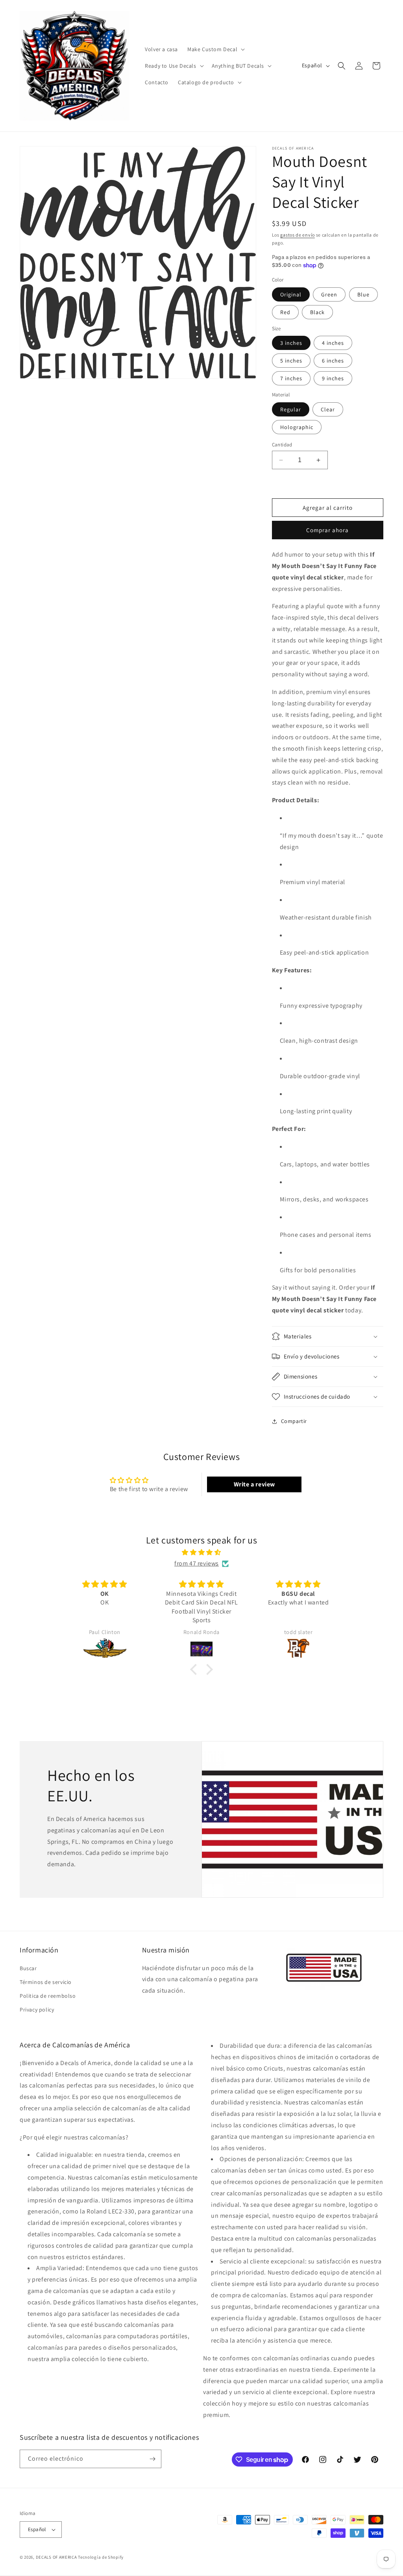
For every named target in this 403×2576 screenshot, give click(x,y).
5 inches (291, 361)
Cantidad (282, 445)
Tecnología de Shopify (101, 2557)
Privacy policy (37, 2010)
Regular (291, 409)
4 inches (333, 343)
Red (285, 312)
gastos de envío (298, 235)
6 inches (333, 361)
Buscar (28, 1968)
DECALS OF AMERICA (56, 2557)
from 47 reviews (197, 1563)
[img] (201, 1553)
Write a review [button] (254, 1484)
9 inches (333, 378)
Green (329, 294)
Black (317, 312)
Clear (328, 409)
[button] (215, 49)
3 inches (291, 343)
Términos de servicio (46, 1982)
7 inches (291, 378)
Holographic (297, 427)
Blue (363, 294)
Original (291, 294)
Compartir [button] (294, 1421)
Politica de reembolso (48, 1996)
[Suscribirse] (152, 2459)
